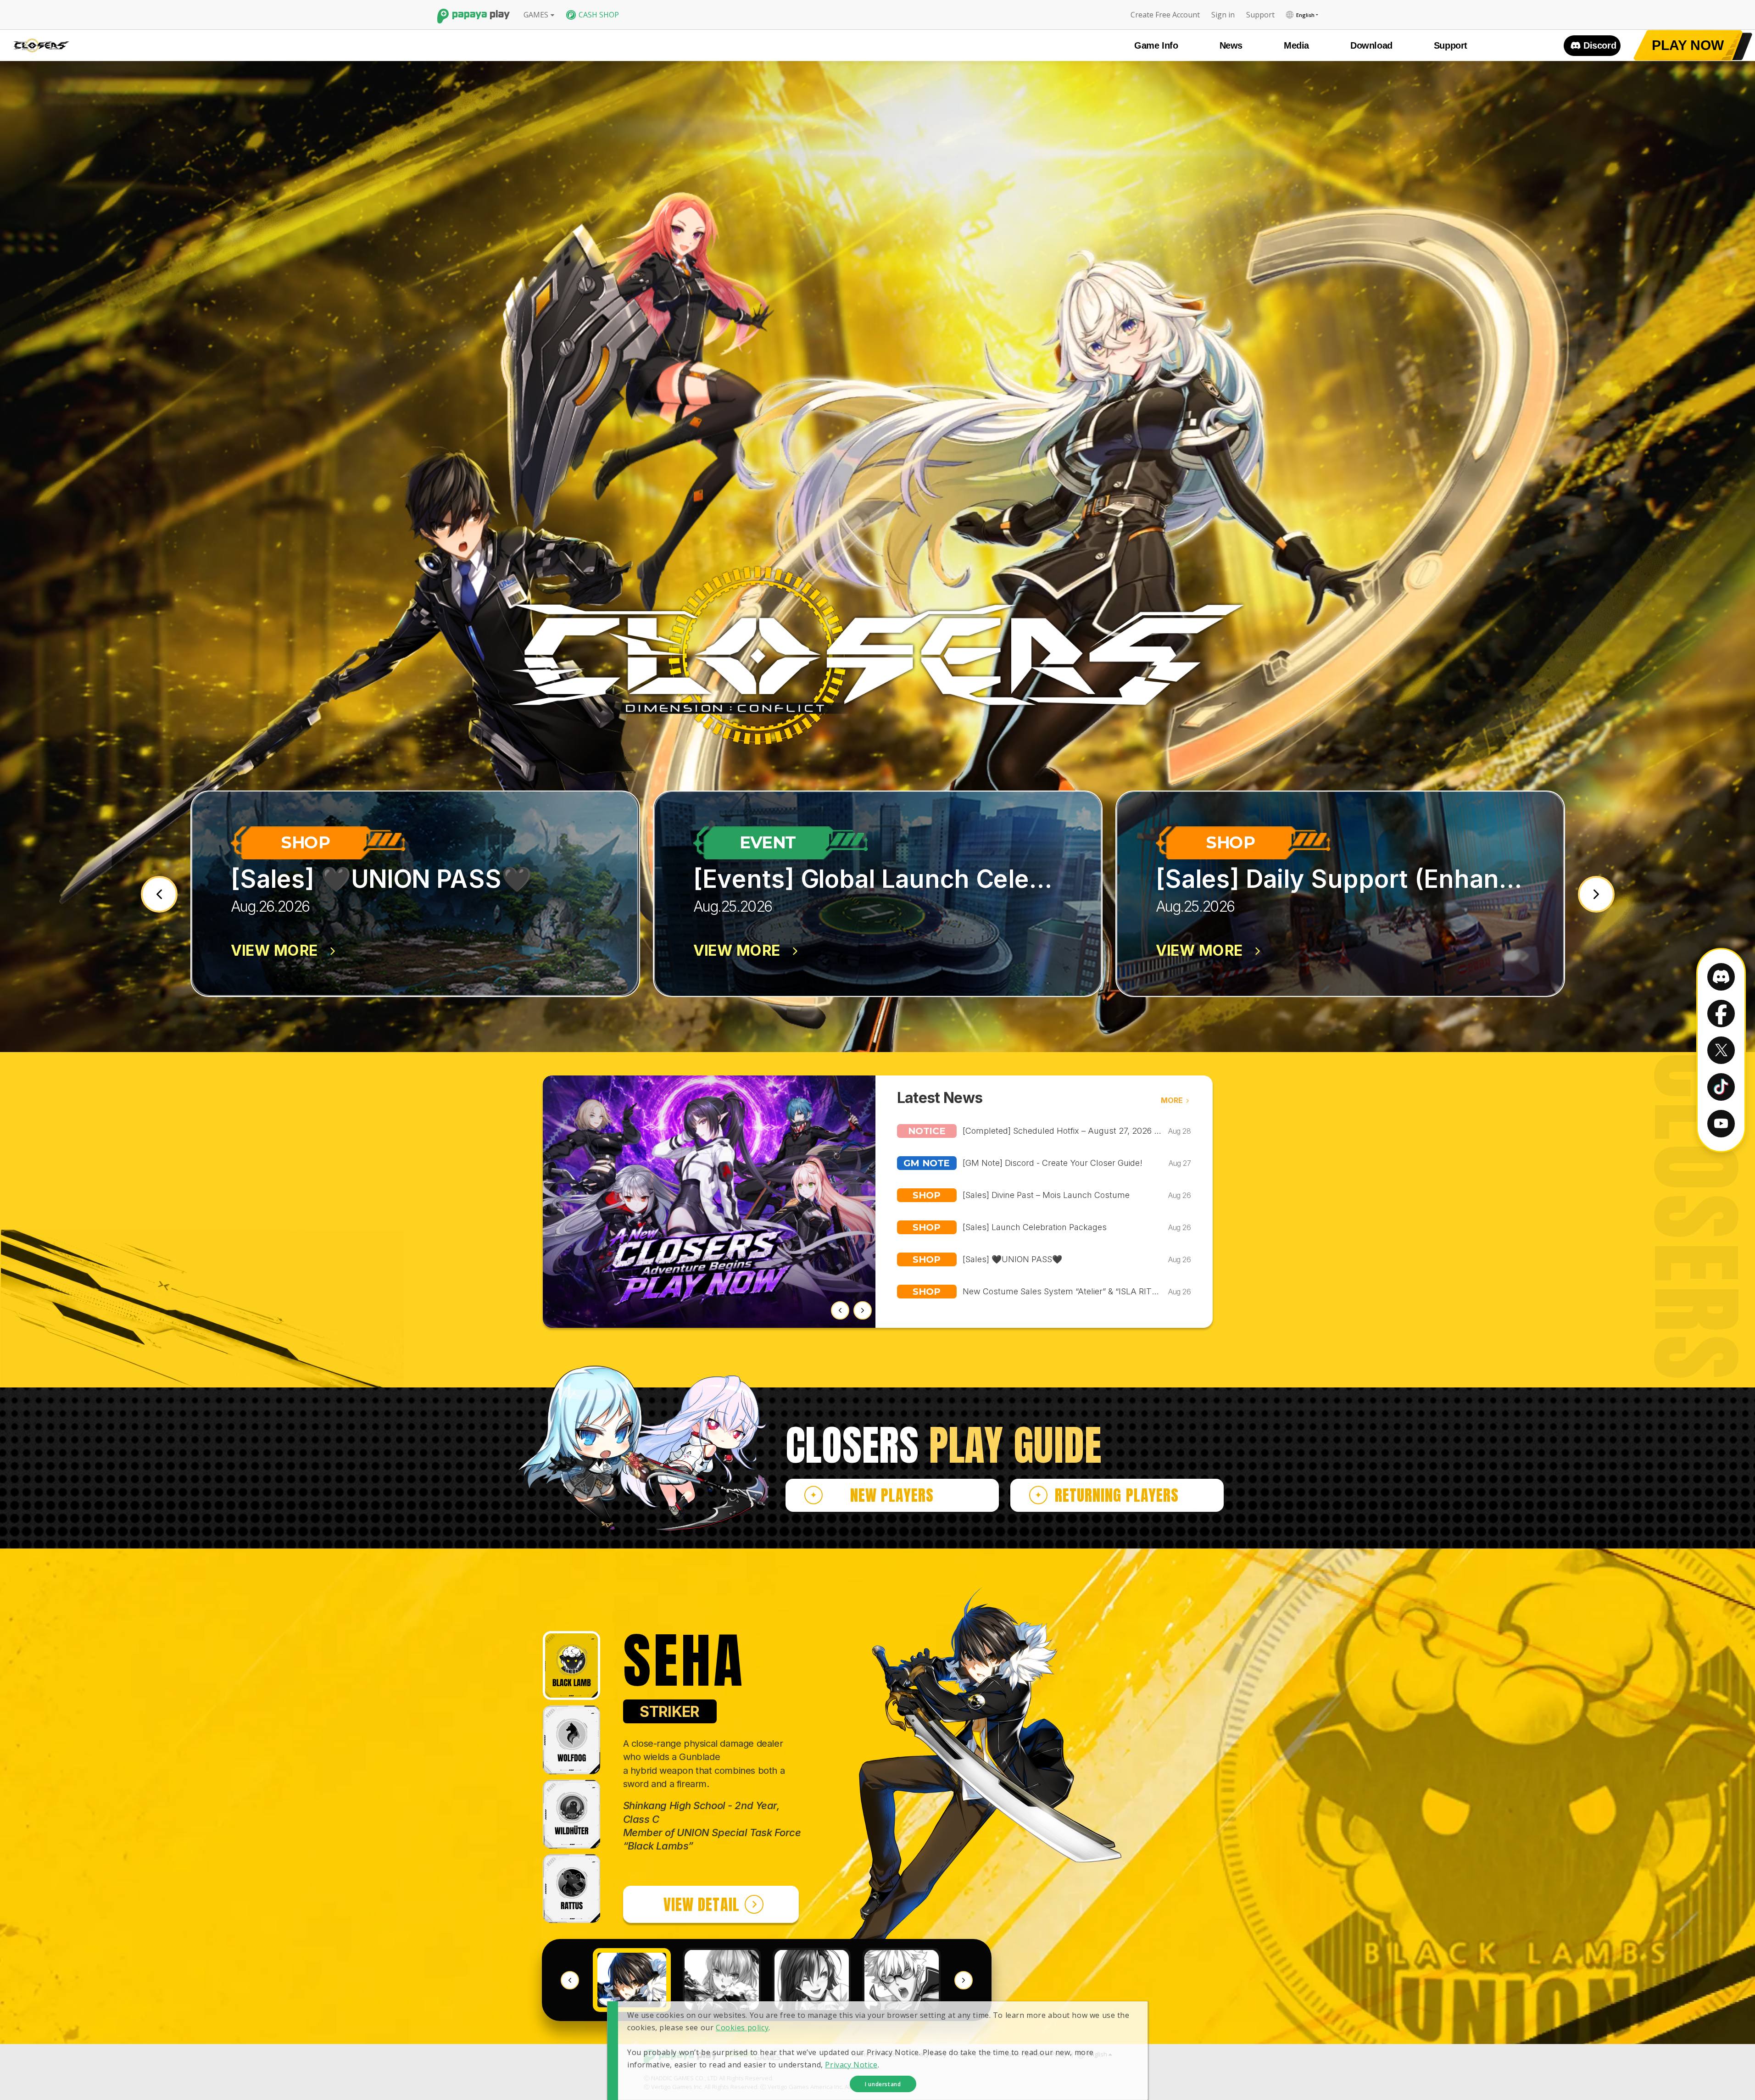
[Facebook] (1721, 1014)
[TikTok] (1721, 1087)
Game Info (1156, 45)
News (1231, 45)
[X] (1721, 1050)
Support (1451, 45)
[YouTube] (1721, 1124)
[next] (1596, 894)
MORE (1172, 1100)
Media (1296, 45)
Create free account (1165, 15)
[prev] (159, 894)
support (1260, 15)
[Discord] (1721, 977)
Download (1371, 45)
